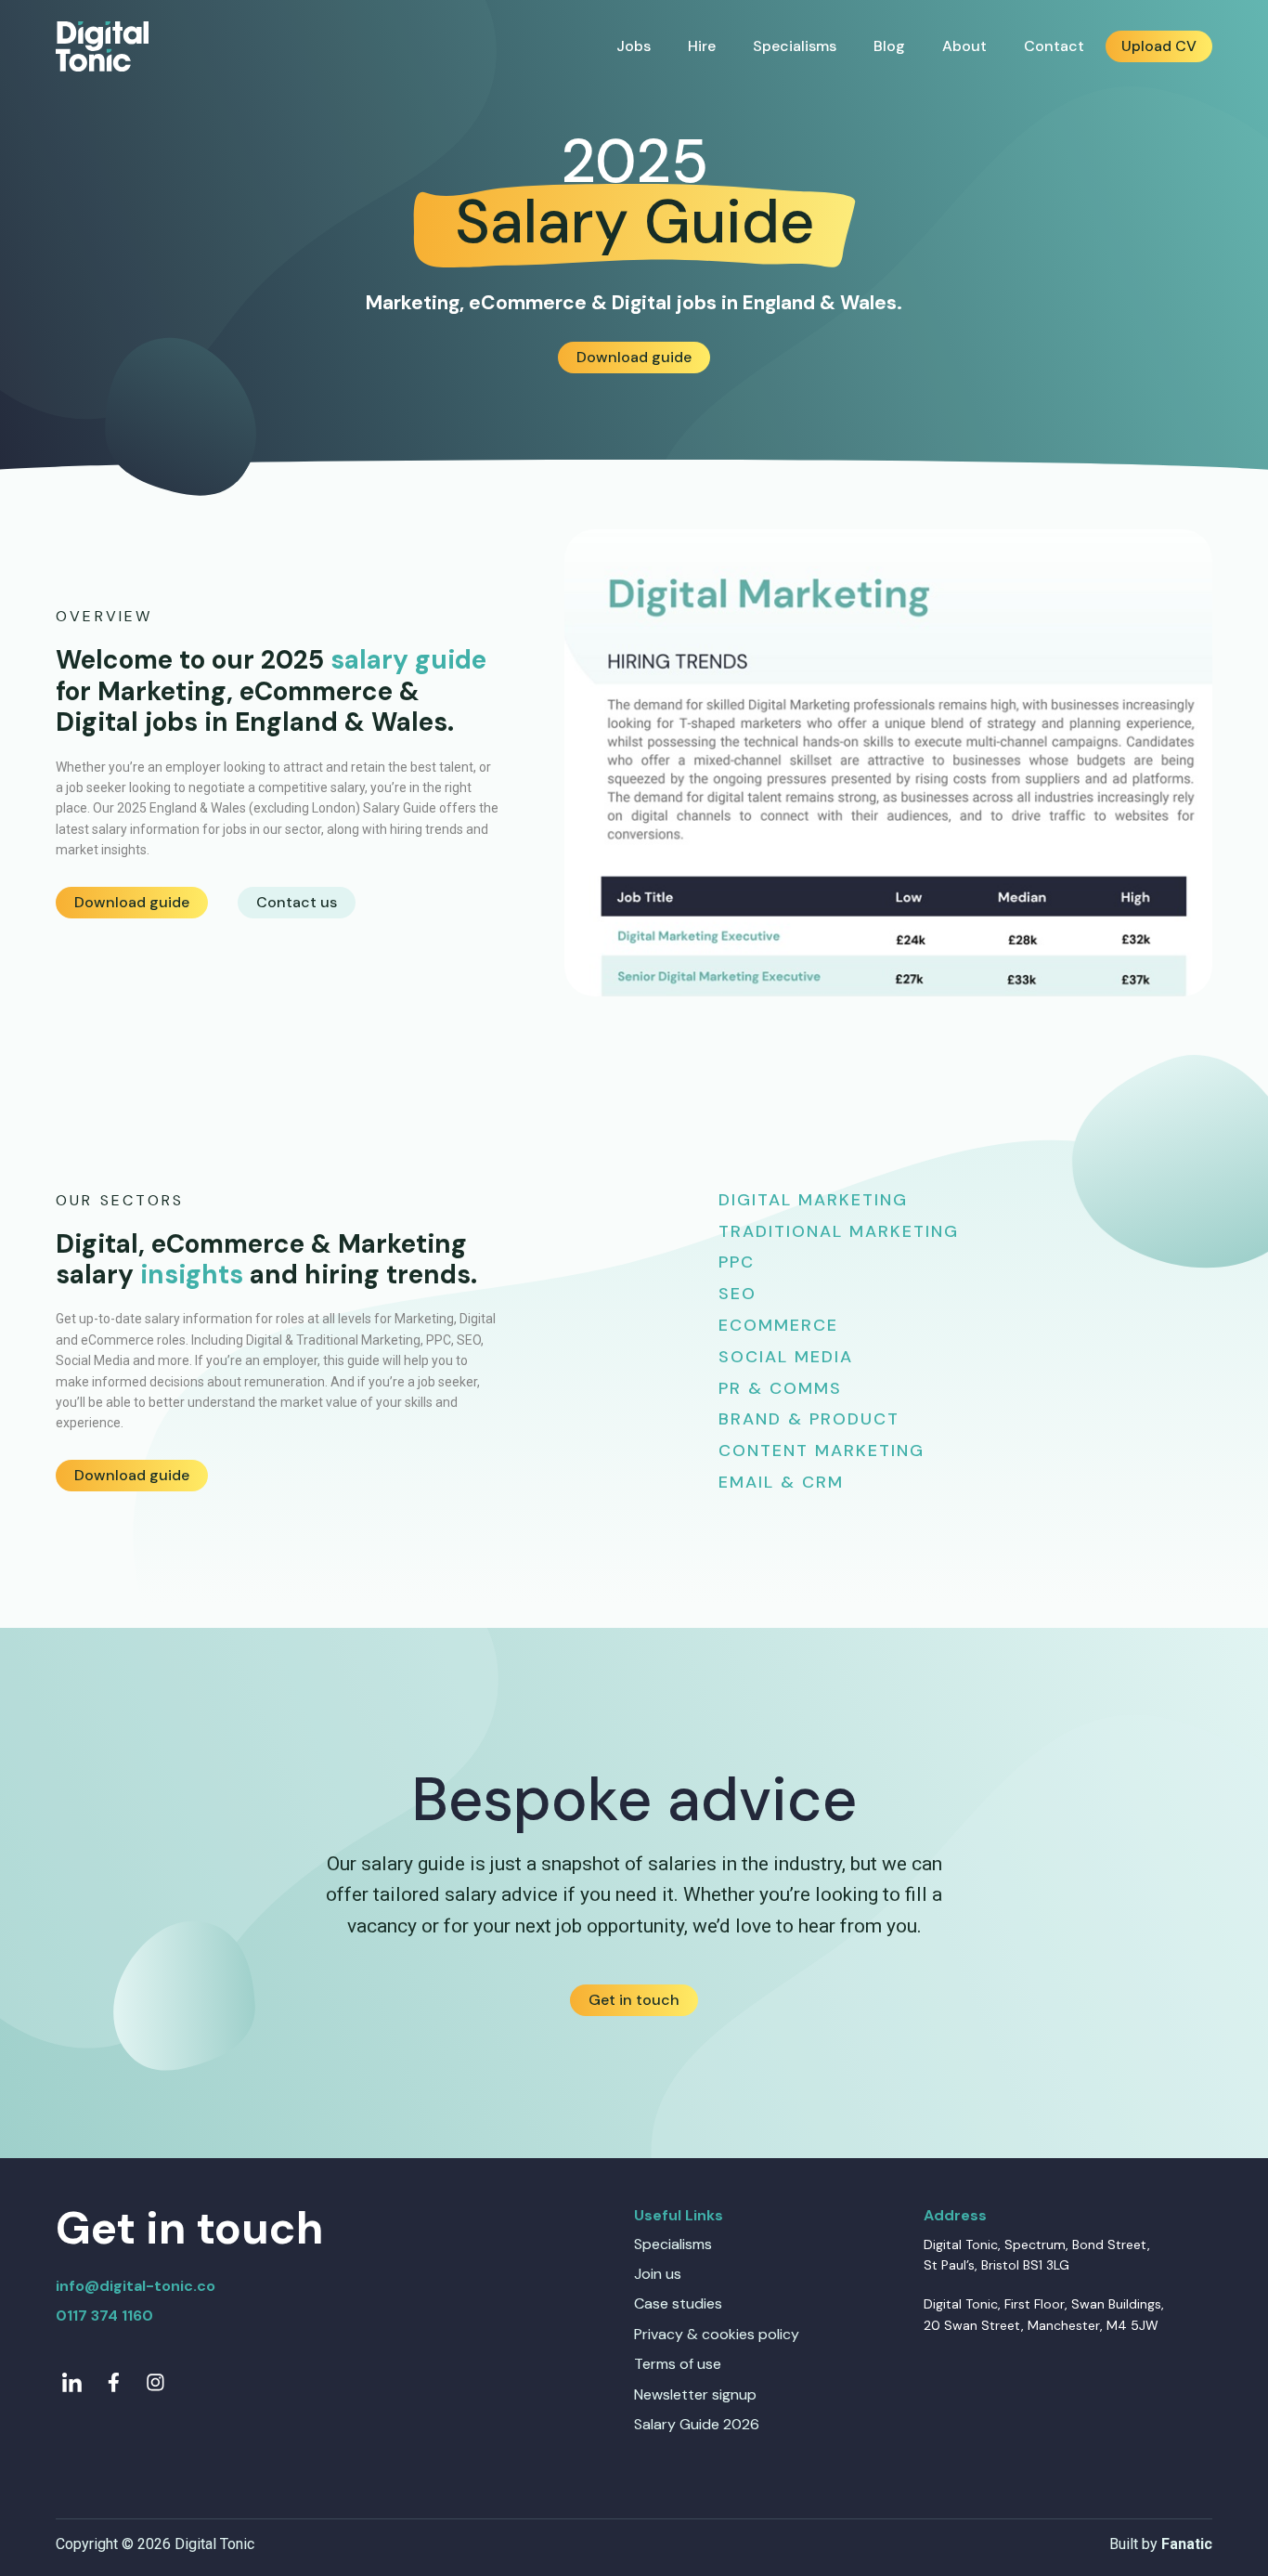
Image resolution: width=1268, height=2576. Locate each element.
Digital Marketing (813, 1200)
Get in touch (634, 2000)
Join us (658, 2274)
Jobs (634, 46)
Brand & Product (809, 1419)
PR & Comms (780, 1388)
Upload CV (1159, 46)
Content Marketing (822, 1451)
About (964, 46)
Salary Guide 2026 (697, 2424)
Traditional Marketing (839, 1231)
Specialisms (795, 46)
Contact (1054, 46)
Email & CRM (781, 1482)
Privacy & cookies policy (717, 2334)
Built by (1161, 2544)
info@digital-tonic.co (136, 2286)
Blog (889, 46)
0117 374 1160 (104, 2316)
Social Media (786, 1357)
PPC (737, 1262)
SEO (738, 1294)
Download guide (634, 357)
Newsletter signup (695, 2394)
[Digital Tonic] (102, 47)
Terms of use (678, 2364)
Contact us (297, 902)
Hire (702, 46)
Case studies (678, 2303)
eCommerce (778, 1325)
